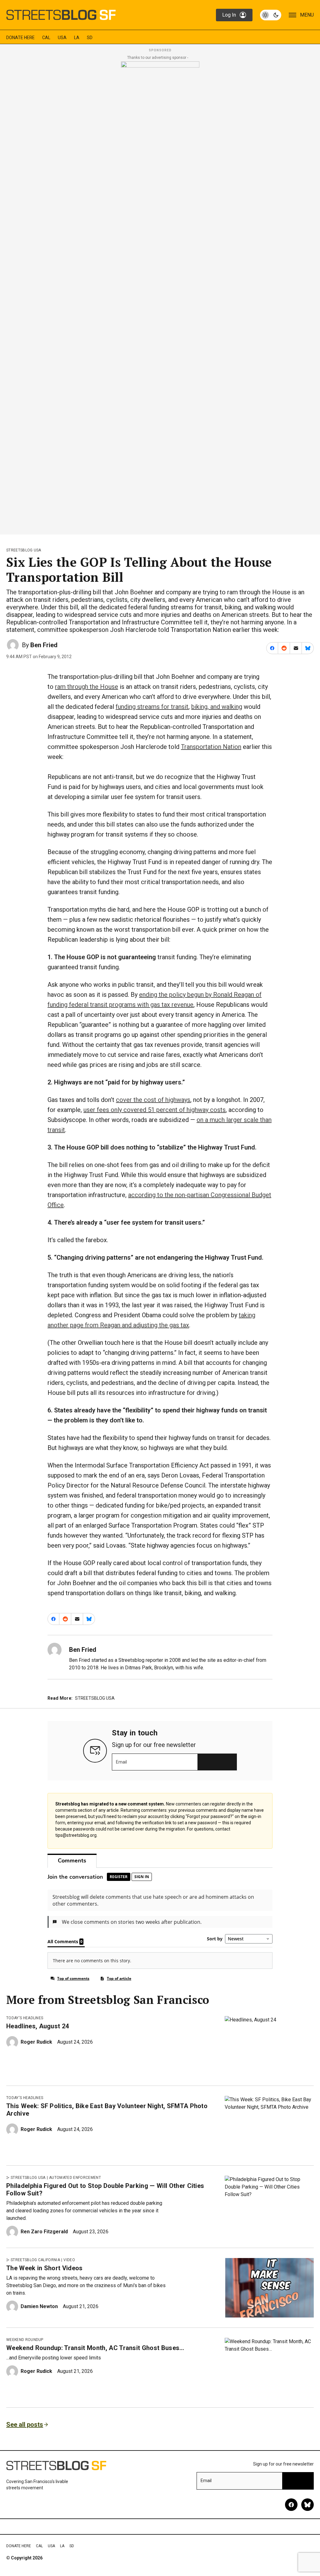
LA (77, 38)
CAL (46, 38)
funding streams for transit (152, 707)
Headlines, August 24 (37, 2026)
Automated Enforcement (75, 2178)
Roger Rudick (36, 2042)
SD (90, 38)
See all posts (25, 2425)
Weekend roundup (25, 2340)
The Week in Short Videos (45, 2268)
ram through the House (87, 687)
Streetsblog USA (24, 550)
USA (62, 38)
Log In (229, 15)
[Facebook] (291, 2505)
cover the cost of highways (153, 1100)
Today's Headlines (25, 2018)
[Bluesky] (307, 2505)
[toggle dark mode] (271, 15)
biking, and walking (217, 707)
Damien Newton (39, 2306)
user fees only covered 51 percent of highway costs (155, 1110)
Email (121, 1762)
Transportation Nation (211, 747)
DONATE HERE (20, 38)
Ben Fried (44, 645)
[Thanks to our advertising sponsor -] (160, 296)
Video (69, 2260)
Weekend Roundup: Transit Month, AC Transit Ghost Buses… (95, 2348)
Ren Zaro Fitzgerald (44, 2232)
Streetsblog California (35, 2260)
